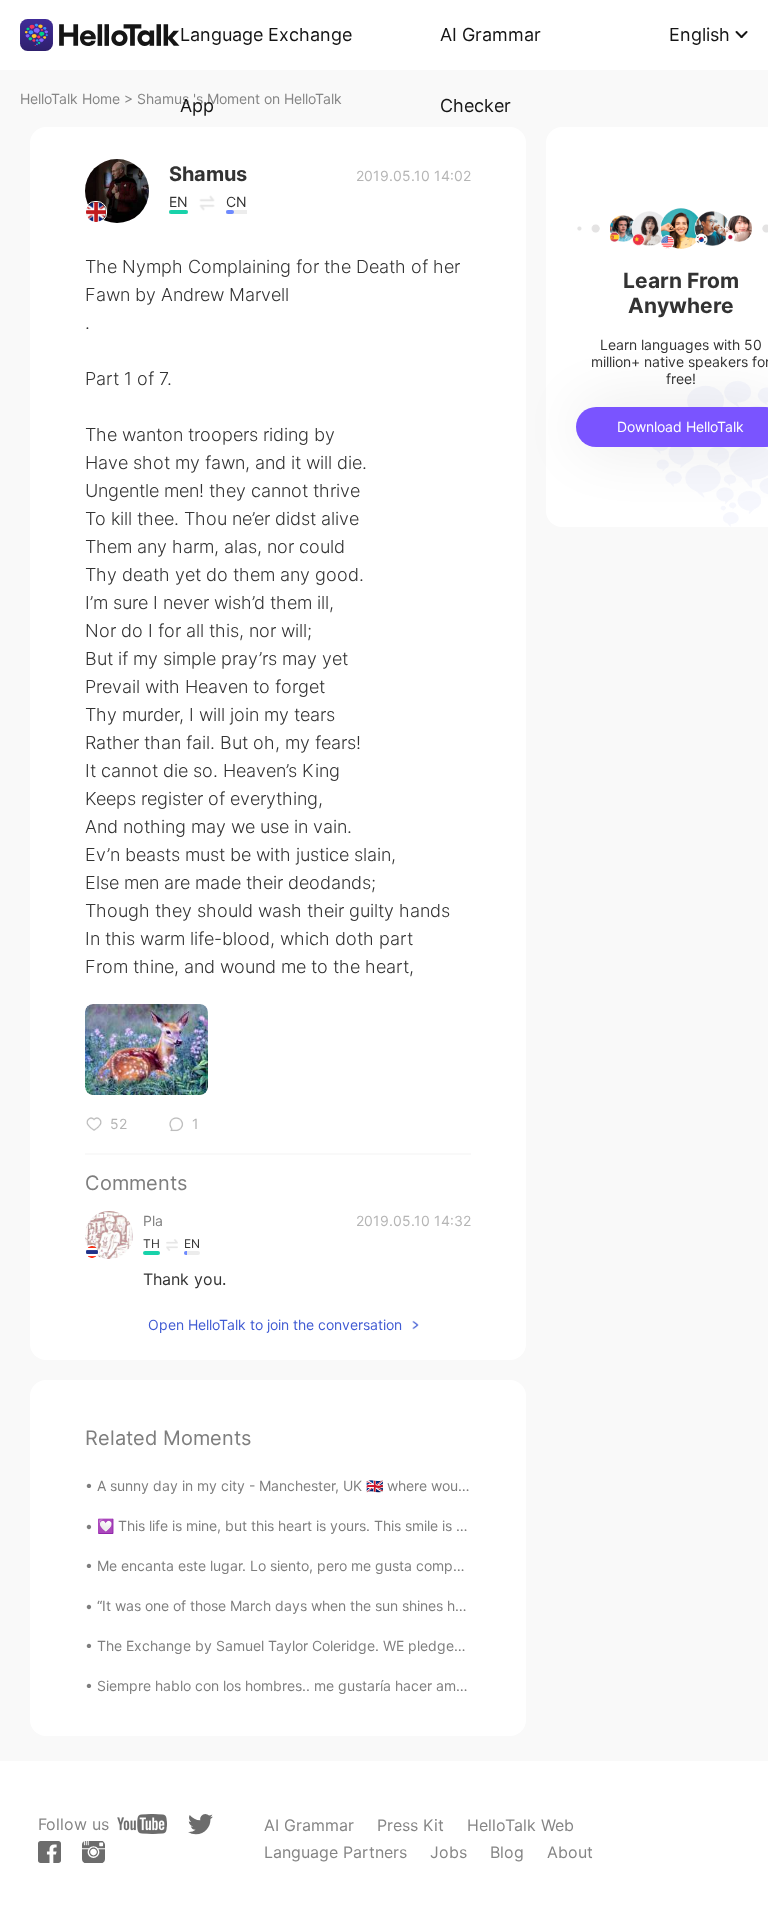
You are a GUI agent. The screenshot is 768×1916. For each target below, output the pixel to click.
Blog (507, 1852)
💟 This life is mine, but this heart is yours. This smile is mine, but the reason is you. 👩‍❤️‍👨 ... (385, 1525)
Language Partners (335, 1852)
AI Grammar (309, 1825)
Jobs (448, 1852)
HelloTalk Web (520, 1825)
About (570, 1852)
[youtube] (142, 1824)
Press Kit (410, 1825)
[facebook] (49, 1852)
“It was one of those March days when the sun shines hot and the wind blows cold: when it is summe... (430, 1605)
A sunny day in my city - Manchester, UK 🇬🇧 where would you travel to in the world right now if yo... (421, 1485)
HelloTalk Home (70, 98)
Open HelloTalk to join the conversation (275, 1324)
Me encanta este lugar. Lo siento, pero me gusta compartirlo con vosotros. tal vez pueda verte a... (417, 1565)
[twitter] (200, 1824)
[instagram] (93, 1852)
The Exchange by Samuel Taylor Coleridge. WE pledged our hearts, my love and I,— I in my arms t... (424, 1645)
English (699, 34)
